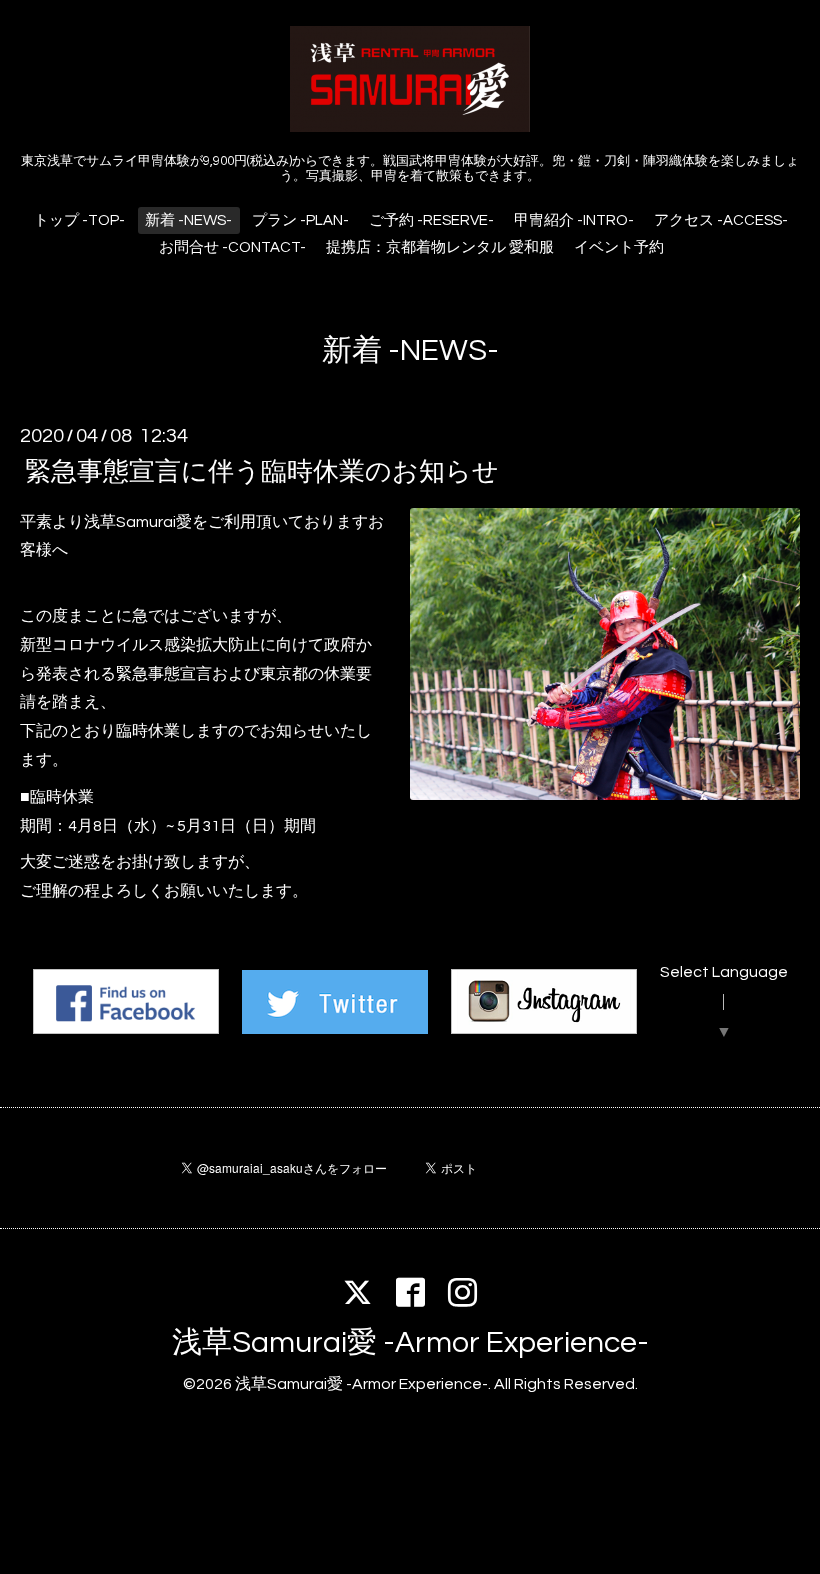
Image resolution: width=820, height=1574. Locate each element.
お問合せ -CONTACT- (232, 247)
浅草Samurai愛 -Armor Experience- (410, 1342)
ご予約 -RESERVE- (431, 220)
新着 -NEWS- (188, 220)
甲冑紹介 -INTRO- (574, 220)
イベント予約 (619, 247)
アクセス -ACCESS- (721, 220)
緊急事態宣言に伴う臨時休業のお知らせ (262, 471)
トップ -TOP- (79, 220)
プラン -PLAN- (300, 220)
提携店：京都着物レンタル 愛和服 (440, 247)
